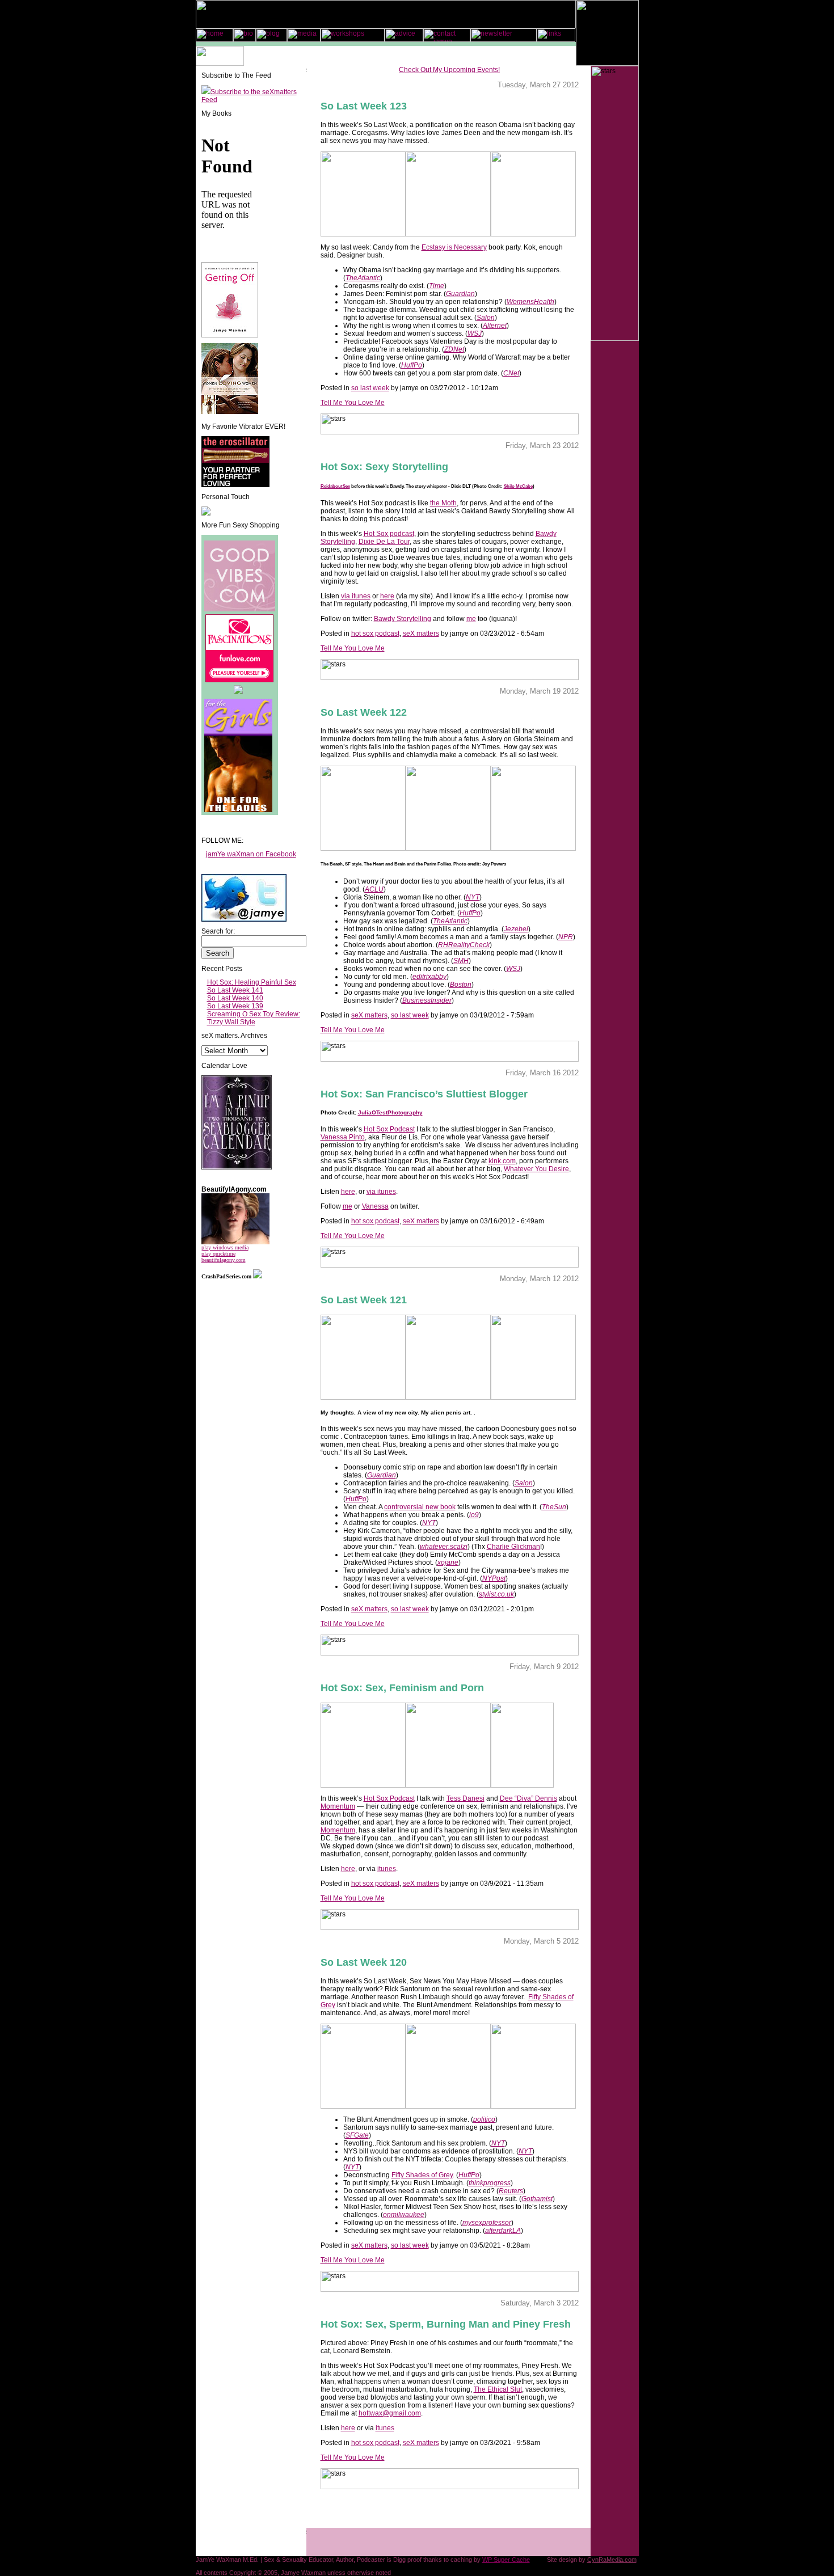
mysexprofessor (487, 2223)
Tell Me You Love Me (353, 403)
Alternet (495, 326)
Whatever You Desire (536, 1169)
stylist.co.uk (496, 1594)
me (471, 619)
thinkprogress (490, 2183)
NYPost (494, 1578)
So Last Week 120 (364, 1962)
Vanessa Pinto (343, 1137)
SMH (461, 961)
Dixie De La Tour (384, 542)
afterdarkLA (503, 2231)
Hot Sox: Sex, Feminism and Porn (402, 1688)
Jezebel (516, 929)
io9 (474, 1515)
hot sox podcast (375, 634)
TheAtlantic (363, 278)
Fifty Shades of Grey (422, 2175)
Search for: (218, 931)
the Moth (443, 503)
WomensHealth (530, 302)
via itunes (356, 596)
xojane (448, 1563)
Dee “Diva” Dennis (528, 1798)
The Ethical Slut (498, 2389)
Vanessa (375, 1206)
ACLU (374, 889)
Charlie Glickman (513, 1547)
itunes (387, 1869)
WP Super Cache (506, 2560)
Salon (486, 318)
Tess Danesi (466, 1798)
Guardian (460, 294)
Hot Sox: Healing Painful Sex (252, 982)
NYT (473, 897)
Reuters (511, 2191)
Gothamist (537, 2199)
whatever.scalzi (444, 1547)
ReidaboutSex (335, 486)
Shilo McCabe (518, 486)
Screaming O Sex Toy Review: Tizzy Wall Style (254, 1018)
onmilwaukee (404, 2215)
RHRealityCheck (464, 945)
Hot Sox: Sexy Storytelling (384, 467)
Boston (461, 985)
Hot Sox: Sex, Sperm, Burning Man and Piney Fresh (446, 2324)
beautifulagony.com (224, 1260)
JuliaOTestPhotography (390, 1112)
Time (437, 286)
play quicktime (218, 1254)
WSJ (475, 333)
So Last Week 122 (364, 712)
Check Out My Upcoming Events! (449, 70)
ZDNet (454, 349)
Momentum (338, 1806)
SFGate (357, 2135)
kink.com (502, 1161)
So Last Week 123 (364, 106)
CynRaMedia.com (612, 2560)
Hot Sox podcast (389, 534)
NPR (566, 937)
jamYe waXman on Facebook (251, 854)
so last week (370, 388)
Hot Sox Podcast (389, 1129)
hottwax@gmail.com (390, 2413)
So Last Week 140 (235, 998)
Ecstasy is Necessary (454, 247)
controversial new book (420, 1507)
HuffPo (412, 365)
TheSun (554, 1507)
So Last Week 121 (364, 1300)
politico (484, 2119)
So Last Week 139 (235, 1006)
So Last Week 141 (235, 990)
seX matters (421, 634)
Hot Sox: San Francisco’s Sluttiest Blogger (424, 1094)
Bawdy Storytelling (403, 619)
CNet (511, 373)
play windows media (225, 1247)
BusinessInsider (427, 1000)
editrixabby (429, 977)
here (387, 596)
